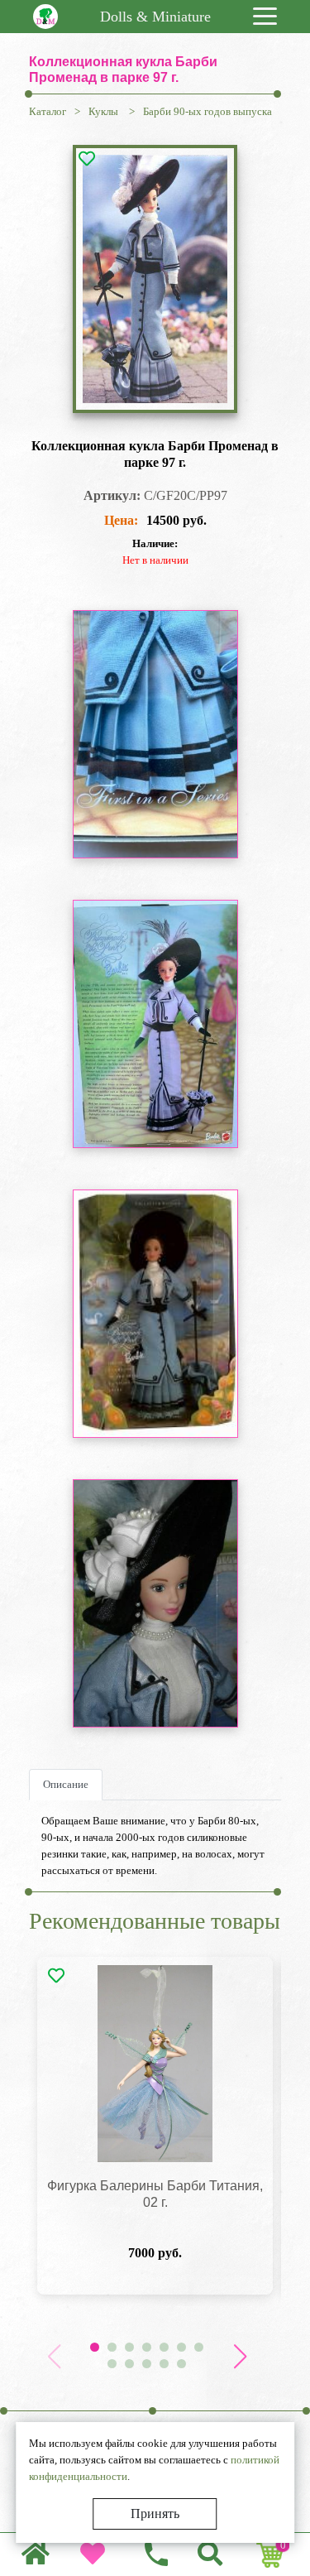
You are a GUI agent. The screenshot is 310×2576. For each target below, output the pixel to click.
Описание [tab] (66, 1784)
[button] (240, 2357)
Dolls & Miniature (155, 17)
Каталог (48, 111)
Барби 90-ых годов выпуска (207, 111)
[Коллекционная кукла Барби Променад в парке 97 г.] (155, 279)
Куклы (105, 111)
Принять (155, 2514)
